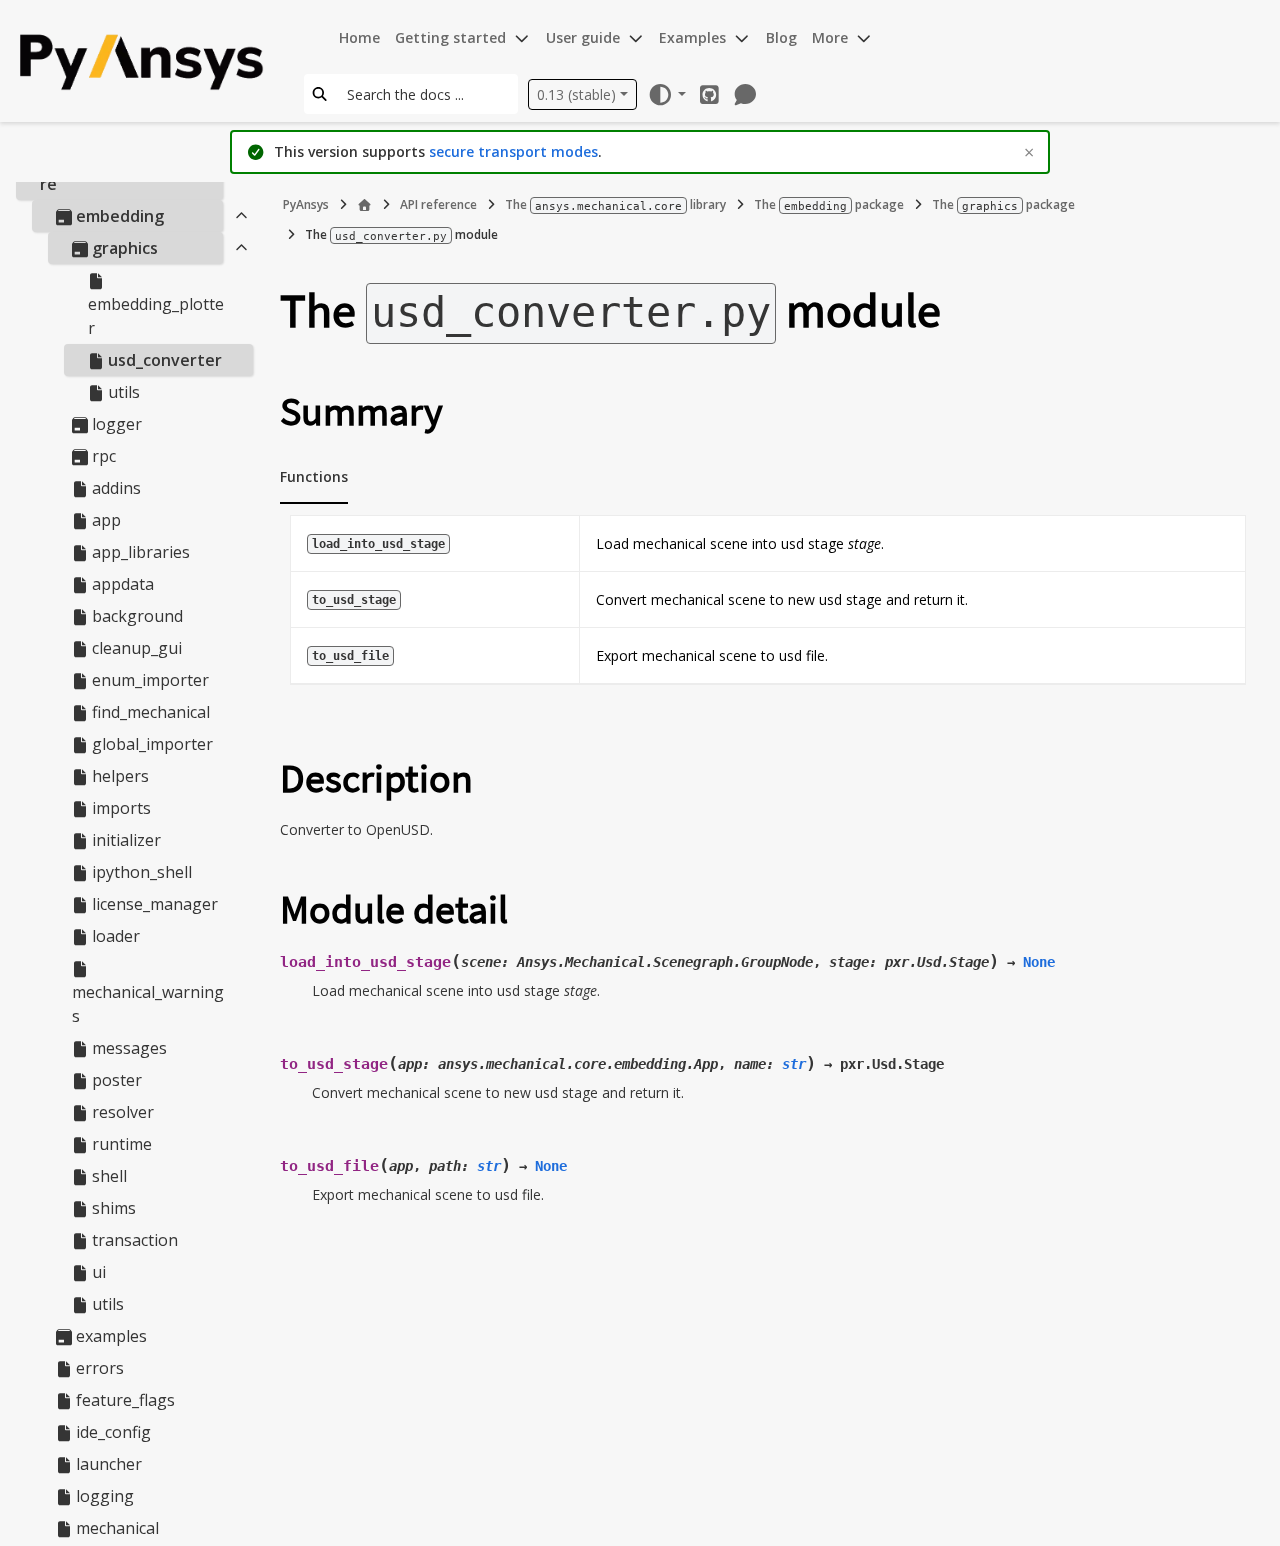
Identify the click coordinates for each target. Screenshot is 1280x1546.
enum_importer (148, 681)
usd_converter (163, 361)
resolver (121, 1113)
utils (122, 393)
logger (115, 425)
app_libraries (139, 553)
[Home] (364, 205)
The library (615, 204)
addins (114, 489)
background (135, 617)
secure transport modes (513, 151)
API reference (438, 204)
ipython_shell (140, 873)
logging (103, 1497)
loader (114, 937)
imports (119, 809)
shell (107, 1177)
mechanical (115, 1529)
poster (115, 1081)
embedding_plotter (156, 317)
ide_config (111, 1433)
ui (97, 1273)
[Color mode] (666, 94)
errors (98, 1369)
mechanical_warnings (148, 1005)
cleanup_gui (135, 649)
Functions (314, 476)
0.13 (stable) (576, 94)
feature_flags (123, 1401)
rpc (102, 457)
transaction (133, 1241)
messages (127, 1049)
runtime (120, 1145)
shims (112, 1209)
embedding (118, 217)
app (104, 521)
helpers (118, 777)
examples (109, 1337)
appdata (121, 585)
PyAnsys (306, 204)
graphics (123, 249)
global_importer (150, 745)
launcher (107, 1465)
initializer (124, 841)
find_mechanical (149, 713)
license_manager (153, 905)
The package (829, 204)
